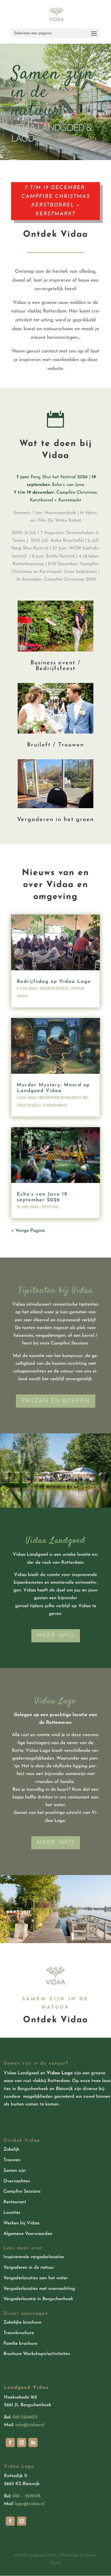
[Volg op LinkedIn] (33, 2442)
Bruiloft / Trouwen (55, 745)
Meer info (56, 1636)
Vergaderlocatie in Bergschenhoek (38, 2299)
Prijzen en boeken (56, 1401)
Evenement (55, 1106)
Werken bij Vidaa (21, 2223)
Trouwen (12, 2160)
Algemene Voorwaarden (28, 2234)
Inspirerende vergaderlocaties (34, 2257)
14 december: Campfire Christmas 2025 (56, 579)
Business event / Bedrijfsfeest (55, 666)
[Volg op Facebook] (10, 2442)
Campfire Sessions (22, 2192)
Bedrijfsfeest (55, 989)
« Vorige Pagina (28, 1231)
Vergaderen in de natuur (29, 2268)
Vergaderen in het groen (55, 820)
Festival (51, 1207)
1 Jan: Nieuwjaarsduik (54, 513)
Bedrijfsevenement (60, 1098)
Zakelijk (11, 2149)
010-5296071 (25, 2417)
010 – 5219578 (26, 2496)
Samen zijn (15, 2171)
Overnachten (17, 2181)
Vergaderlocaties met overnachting (39, 2289)
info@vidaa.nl (30, 2425)
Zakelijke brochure (22, 2322)
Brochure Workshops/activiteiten (37, 2354)
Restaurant (15, 2202)
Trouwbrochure (19, 2333)
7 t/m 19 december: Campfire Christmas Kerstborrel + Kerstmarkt (56, 201)
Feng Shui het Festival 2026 (52, 477)
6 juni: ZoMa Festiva (53, 556)
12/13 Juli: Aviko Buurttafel (57, 541)
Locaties (12, 2213)
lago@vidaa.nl (29, 2504)
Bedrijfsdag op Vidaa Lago (54, 982)
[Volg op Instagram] (22, 2442)
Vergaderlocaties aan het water (36, 2278)
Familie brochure (20, 2344)
